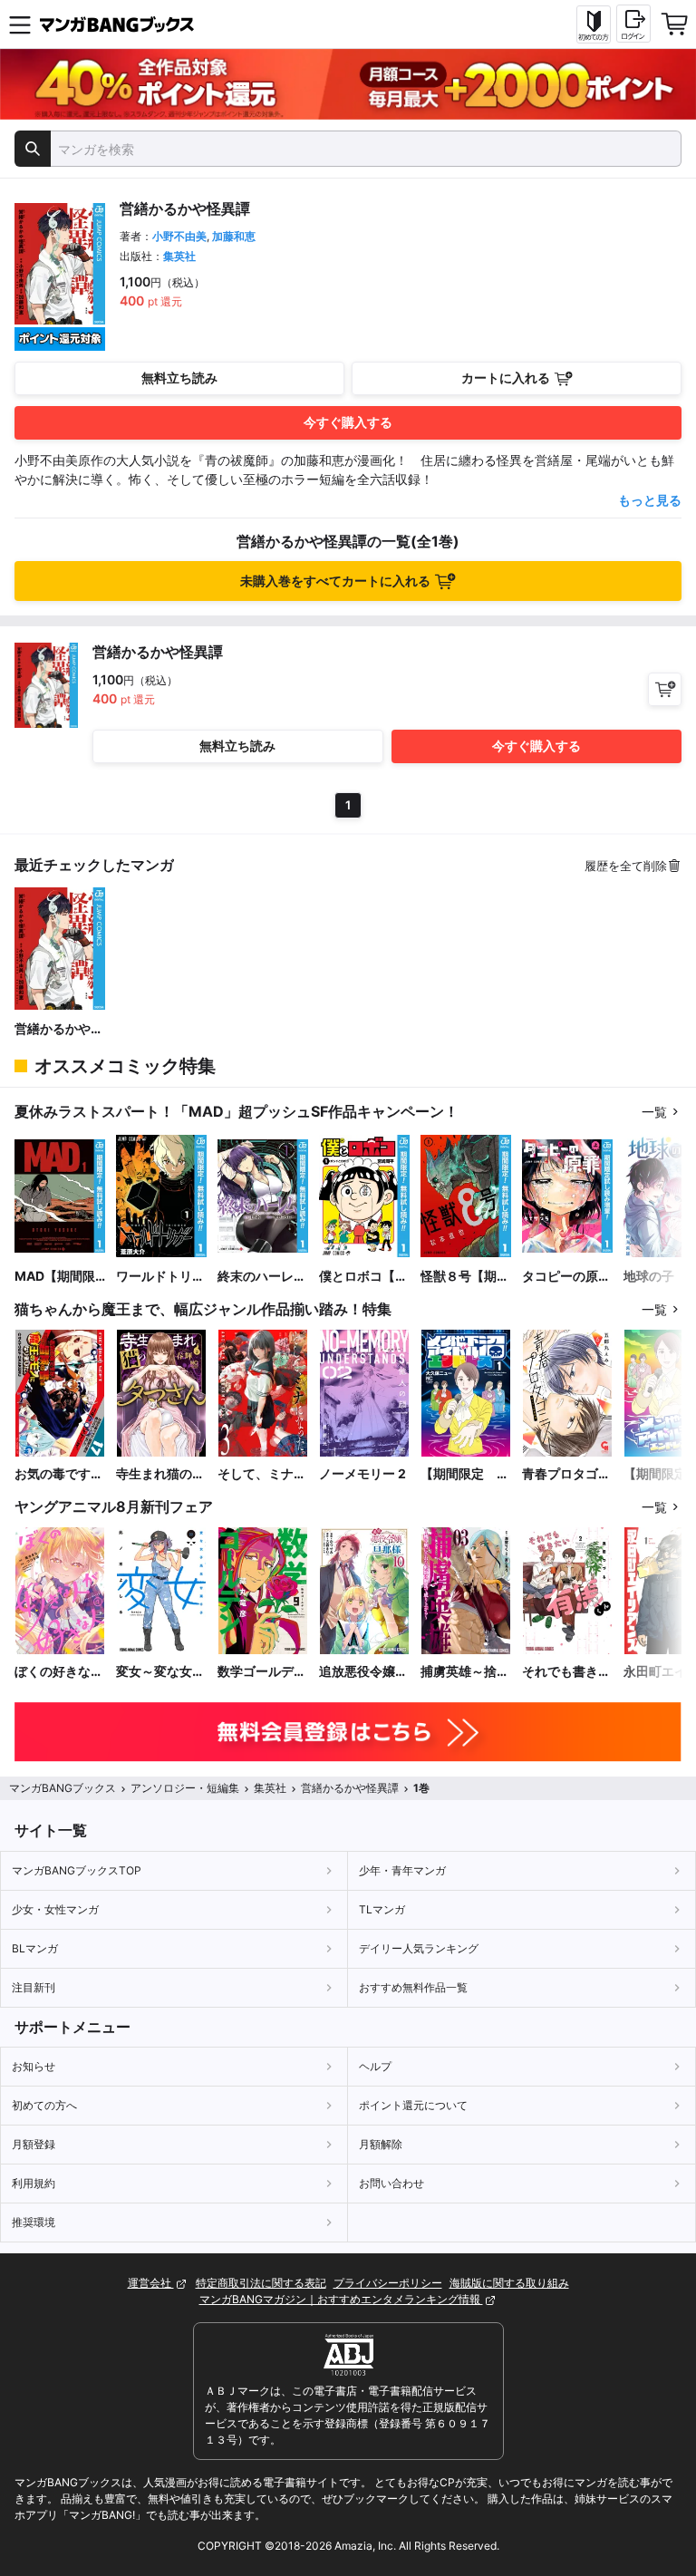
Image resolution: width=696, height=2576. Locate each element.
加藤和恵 (234, 236)
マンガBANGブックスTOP (77, 1870)
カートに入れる (506, 378)
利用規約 (34, 2183)
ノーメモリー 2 (362, 1473)
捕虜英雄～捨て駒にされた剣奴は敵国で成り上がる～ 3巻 (465, 1672)
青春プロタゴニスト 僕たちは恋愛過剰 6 (566, 1474)
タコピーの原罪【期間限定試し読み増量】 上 (566, 1277)
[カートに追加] (665, 689)
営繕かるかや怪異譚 (59, 1029)
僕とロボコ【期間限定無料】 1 (363, 1277)
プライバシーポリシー (388, 2283)
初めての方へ (44, 2105)
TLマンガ (382, 1909)
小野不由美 (179, 236)
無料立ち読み (179, 378)
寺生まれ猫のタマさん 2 (160, 1474)
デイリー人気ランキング (419, 1948)
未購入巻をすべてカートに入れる (335, 581)
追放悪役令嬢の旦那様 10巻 (363, 1672)
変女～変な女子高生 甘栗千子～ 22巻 (160, 1672)
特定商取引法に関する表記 (261, 2283)
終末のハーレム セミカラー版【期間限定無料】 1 (262, 1277)
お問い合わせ (391, 2183)
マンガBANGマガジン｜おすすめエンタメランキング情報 (341, 2299)
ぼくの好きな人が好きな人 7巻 (59, 1672)
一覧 (654, 1112)
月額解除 (381, 2144)
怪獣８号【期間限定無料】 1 (465, 1277)
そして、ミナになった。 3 (262, 1474)
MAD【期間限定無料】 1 (55, 1277)
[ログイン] (633, 24)
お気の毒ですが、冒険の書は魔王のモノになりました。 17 (59, 1474)
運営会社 (151, 2283)
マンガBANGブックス (63, 1788)
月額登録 (34, 2144)
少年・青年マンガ (402, 1870)
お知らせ (34, 2066)
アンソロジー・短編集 (185, 1788)
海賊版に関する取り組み (509, 2283)
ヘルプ (375, 2066)
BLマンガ (35, 1948)
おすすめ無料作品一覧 (413, 1987)
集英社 (179, 256)
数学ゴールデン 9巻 (263, 1672)
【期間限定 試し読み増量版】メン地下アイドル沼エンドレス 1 (465, 1474)
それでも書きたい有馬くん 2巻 (566, 1672)
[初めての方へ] (594, 24)
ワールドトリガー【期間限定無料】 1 (160, 1277)
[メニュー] (20, 24)
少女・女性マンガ (55, 1909)
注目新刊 (34, 1987)
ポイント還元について (413, 2105)
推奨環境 (34, 2222)
